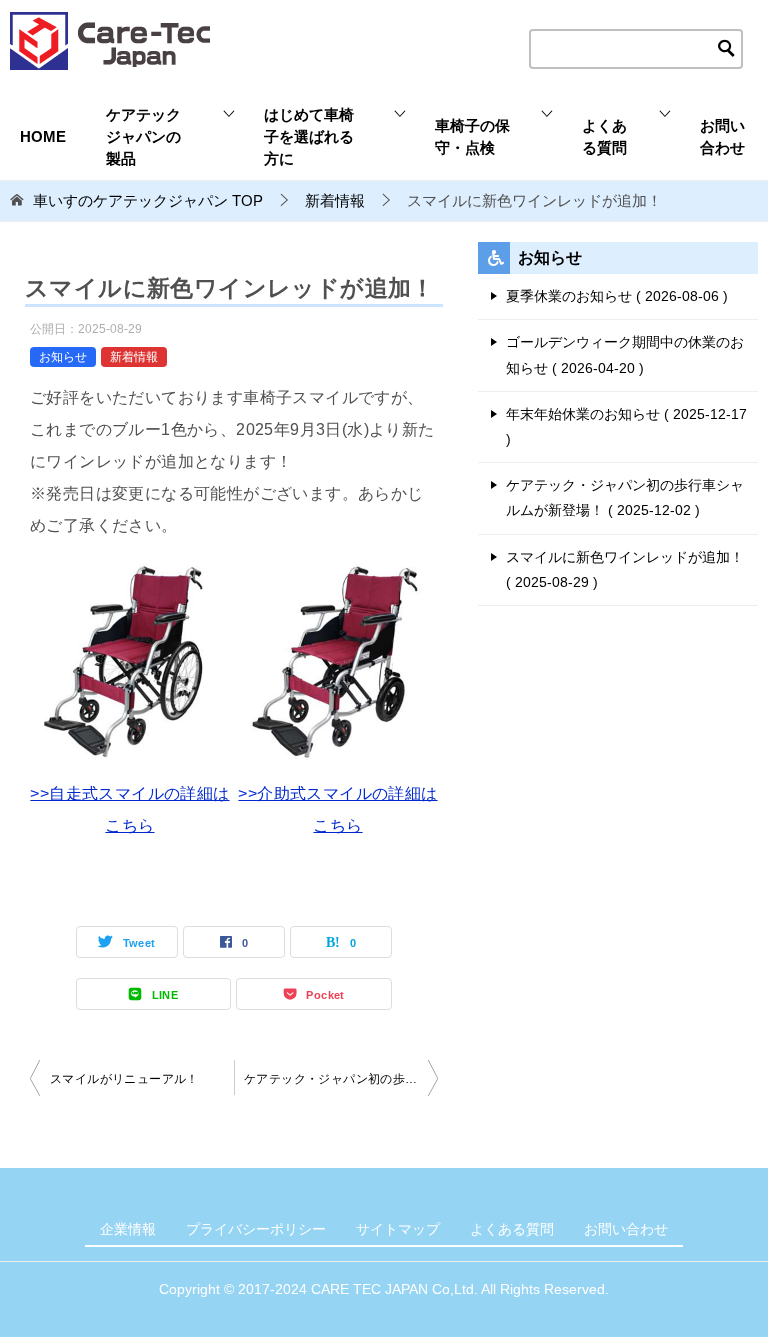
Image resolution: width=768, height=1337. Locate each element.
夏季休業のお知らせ (614, 296)
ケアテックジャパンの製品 (143, 137)
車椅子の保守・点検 (472, 137)
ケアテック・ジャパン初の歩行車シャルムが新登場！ (341, 1079)
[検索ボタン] (727, 49)
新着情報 (134, 357)
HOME (43, 137)
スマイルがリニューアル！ (124, 1079)
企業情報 (128, 1229)
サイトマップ (398, 1229)
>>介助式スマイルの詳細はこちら (337, 809)
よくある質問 (604, 137)
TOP (148, 200)
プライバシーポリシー (256, 1229)
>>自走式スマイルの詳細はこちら (129, 809)
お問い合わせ (722, 137)
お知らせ (63, 357)
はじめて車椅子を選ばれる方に (309, 137)
